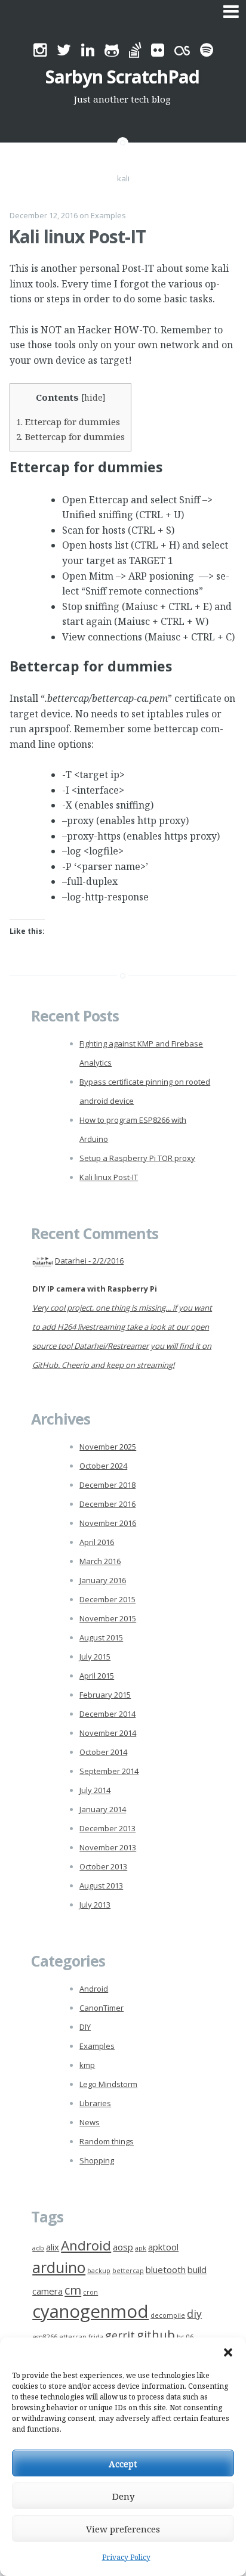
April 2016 (97, 1542)
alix (53, 2247)
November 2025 (108, 1447)
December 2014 (107, 1714)
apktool (163, 2247)
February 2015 (105, 1695)
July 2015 (95, 1657)
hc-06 (185, 2337)
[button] (228, 2352)
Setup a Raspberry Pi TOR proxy (137, 1158)
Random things (107, 2141)
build (197, 2270)
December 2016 (107, 1504)
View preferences (123, 2529)
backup (99, 2271)
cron (90, 2292)
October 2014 (103, 1752)
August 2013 (101, 1885)
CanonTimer (102, 2008)
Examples (108, 215)
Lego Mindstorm (108, 2084)
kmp (87, 2065)
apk (141, 2248)
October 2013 (103, 1866)
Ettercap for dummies (68, 422)
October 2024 (103, 1466)
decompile (168, 2315)
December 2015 (107, 1599)
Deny (123, 2496)
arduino (59, 2267)
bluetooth (166, 2270)
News (90, 2122)
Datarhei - (89, 1261)
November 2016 (108, 1523)
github (156, 2334)
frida (96, 2337)
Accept (123, 2463)
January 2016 (103, 1580)
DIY (85, 2027)
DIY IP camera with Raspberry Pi (95, 1289)
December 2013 (107, 1828)
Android (94, 1989)
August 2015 (101, 1637)
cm (73, 2290)
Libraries (95, 2103)
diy (194, 2314)
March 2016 (100, 1561)
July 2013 (95, 1905)
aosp (123, 2247)
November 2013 (108, 1847)
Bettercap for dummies (70, 436)
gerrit (120, 2335)
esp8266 (45, 2337)
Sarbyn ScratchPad (122, 77)
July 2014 (95, 1790)
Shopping (97, 2160)
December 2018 (107, 1485)
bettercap (128, 2271)
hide (93, 397)
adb (38, 2248)
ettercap (73, 2337)
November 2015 (108, 1618)
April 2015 (97, 1676)
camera (47, 2291)
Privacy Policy (126, 2557)
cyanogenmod (90, 2311)
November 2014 (108, 1733)
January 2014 (103, 1809)
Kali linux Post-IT (77, 236)
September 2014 (109, 1771)
